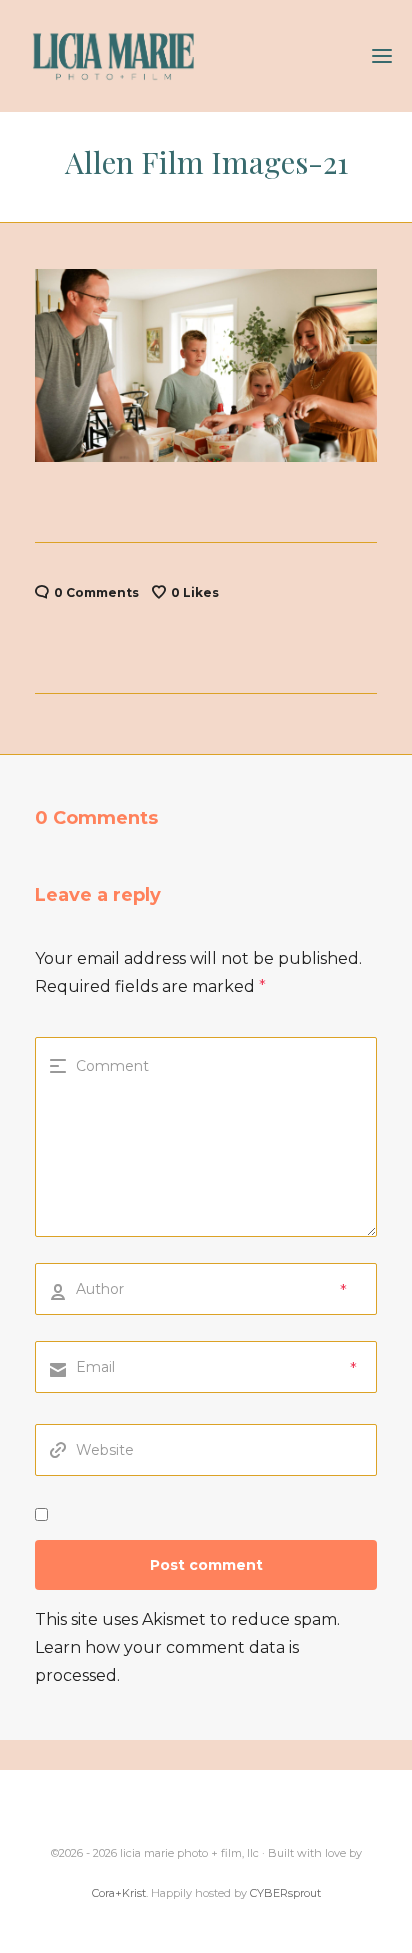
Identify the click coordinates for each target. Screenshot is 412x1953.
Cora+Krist (119, 1893)
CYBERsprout (285, 1893)
